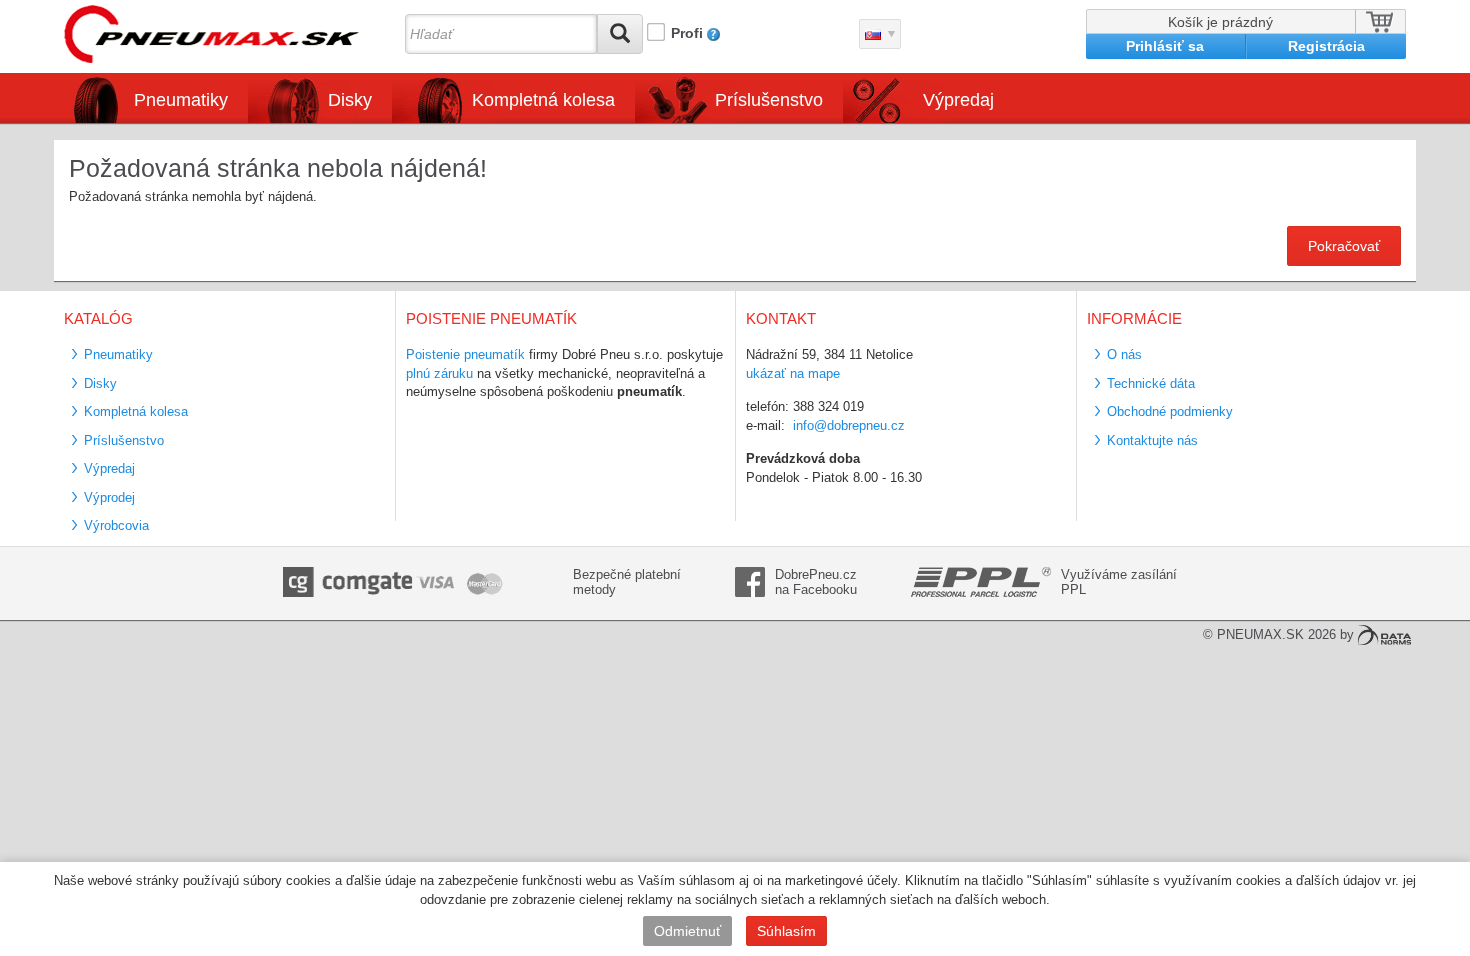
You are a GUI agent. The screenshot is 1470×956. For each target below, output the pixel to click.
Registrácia (1326, 46)
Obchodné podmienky (1170, 411)
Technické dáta (1151, 383)
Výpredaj (958, 100)
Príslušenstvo (769, 100)
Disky (100, 383)
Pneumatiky (118, 354)
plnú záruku (439, 373)
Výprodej (109, 497)
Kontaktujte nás (1152, 440)
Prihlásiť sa (1165, 46)
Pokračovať (1344, 246)
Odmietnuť (687, 931)
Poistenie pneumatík (465, 354)
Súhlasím (786, 931)
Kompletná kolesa (136, 411)
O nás (1124, 354)
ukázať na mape (793, 373)
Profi (687, 33)
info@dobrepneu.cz (849, 425)
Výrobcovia (116, 525)
